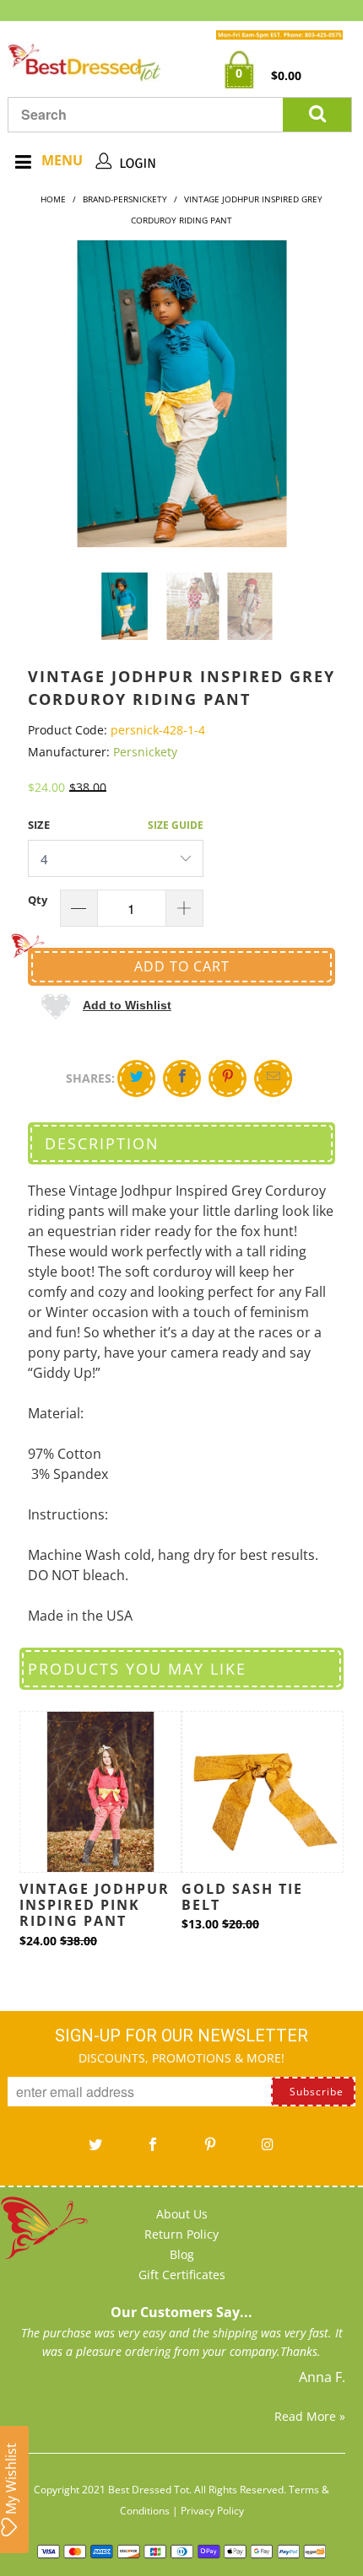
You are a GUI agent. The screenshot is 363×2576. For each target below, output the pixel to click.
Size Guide (176, 825)
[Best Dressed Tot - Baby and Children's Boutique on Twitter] (95, 2150)
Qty (38, 900)
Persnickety (145, 752)
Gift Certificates (182, 2275)
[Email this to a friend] (273, 1078)
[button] (106, 1005)
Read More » (310, 2416)
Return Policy (181, 2234)
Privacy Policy (212, 2511)
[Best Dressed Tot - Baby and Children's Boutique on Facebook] (153, 2150)
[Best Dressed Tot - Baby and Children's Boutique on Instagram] (268, 2150)
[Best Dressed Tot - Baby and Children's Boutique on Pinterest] (210, 2150)
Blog (182, 2254)
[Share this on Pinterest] (228, 1078)
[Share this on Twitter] (136, 1078)
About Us (182, 2214)
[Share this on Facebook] (182, 1078)
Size (39, 825)
